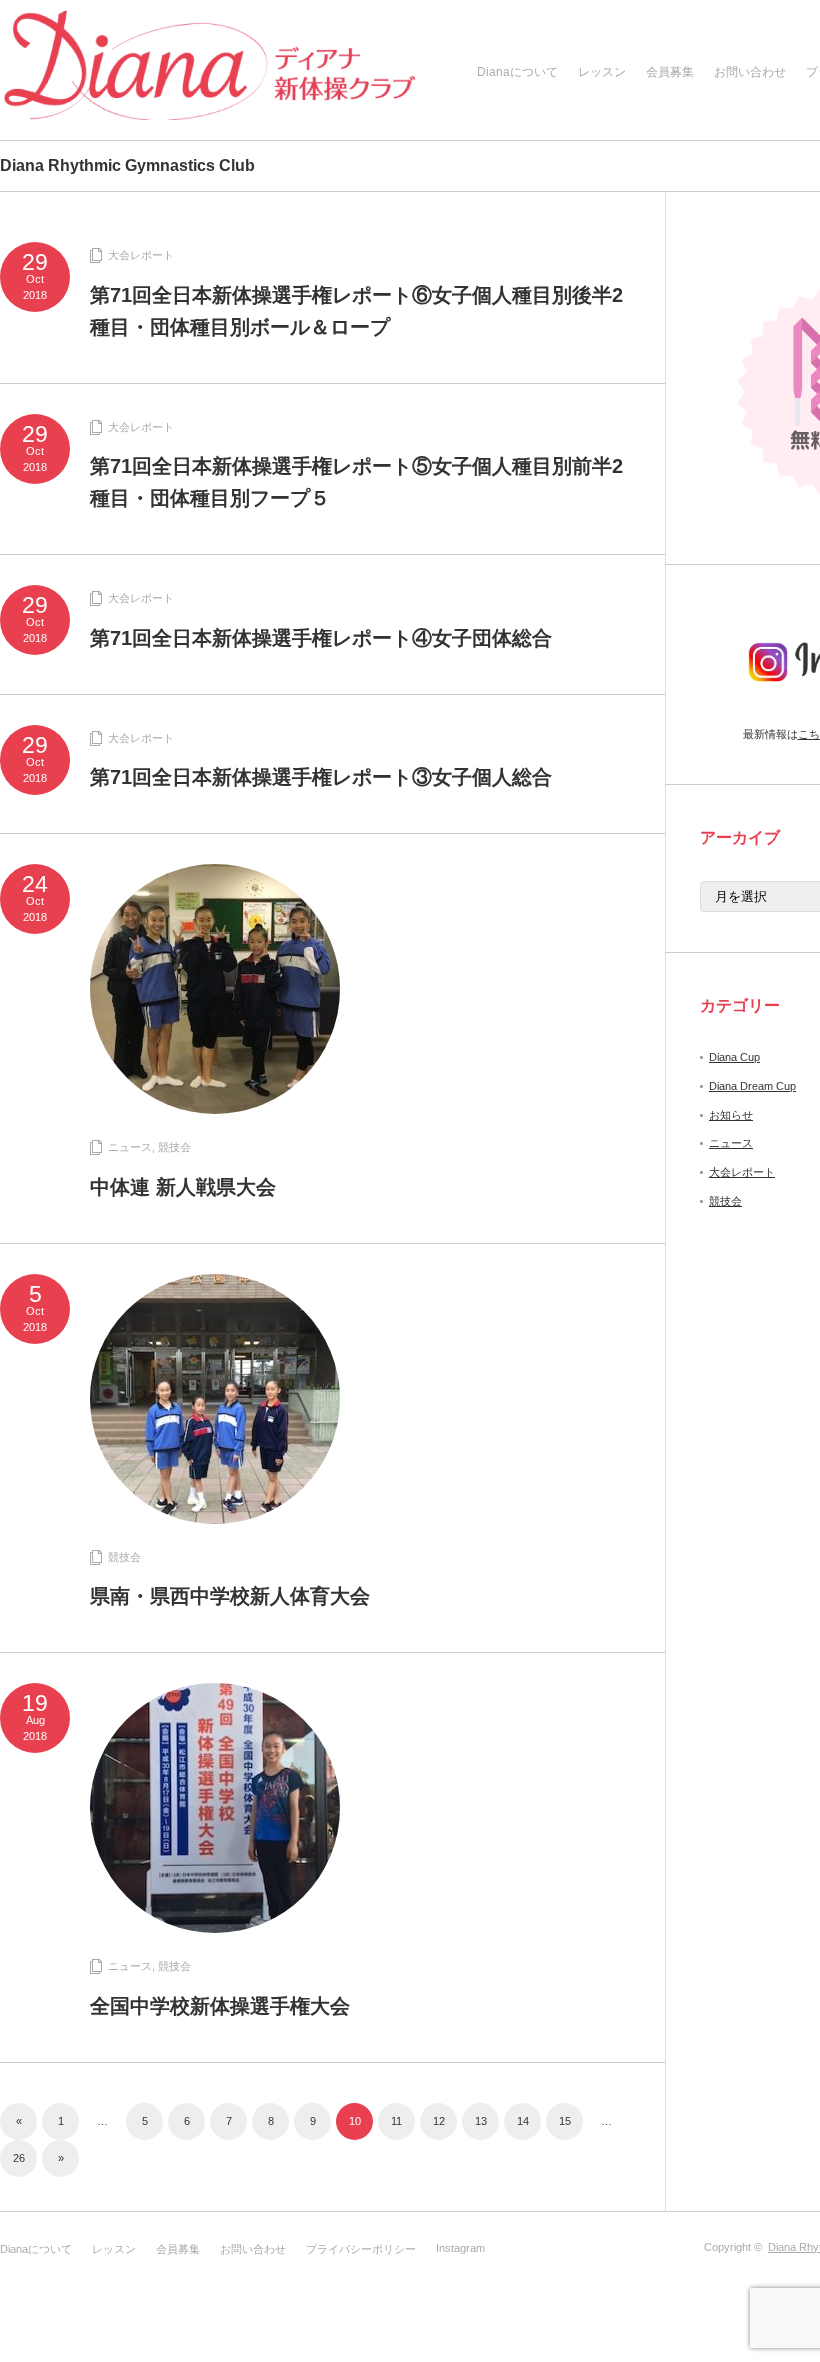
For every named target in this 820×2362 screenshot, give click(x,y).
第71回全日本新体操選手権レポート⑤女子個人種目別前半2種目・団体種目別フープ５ (356, 482)
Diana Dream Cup (752, 1086)
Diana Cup (734, 1057)
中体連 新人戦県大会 (183, 1187)
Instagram (460, 2248)
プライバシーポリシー (361, 2249)
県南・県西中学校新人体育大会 (230, 1596)
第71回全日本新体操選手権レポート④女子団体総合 (321, 638)
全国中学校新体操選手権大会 (220, 2006)
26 (19, 2158)
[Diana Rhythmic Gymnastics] (210, 72)
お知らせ (731, 1115)
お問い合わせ (750, 72)
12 (439, 2121)
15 (565, 2121)
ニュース (130, 1147)
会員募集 (670, 72)
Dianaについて (517, 72)
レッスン (602, 72)
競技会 (174, 1147)
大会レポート (141, 255)
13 (481, 2121)
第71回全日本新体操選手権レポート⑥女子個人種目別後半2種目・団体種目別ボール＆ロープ (356, 311)
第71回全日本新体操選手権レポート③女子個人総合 (321, 777)
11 (396, 2121)
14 (523, 2121)
